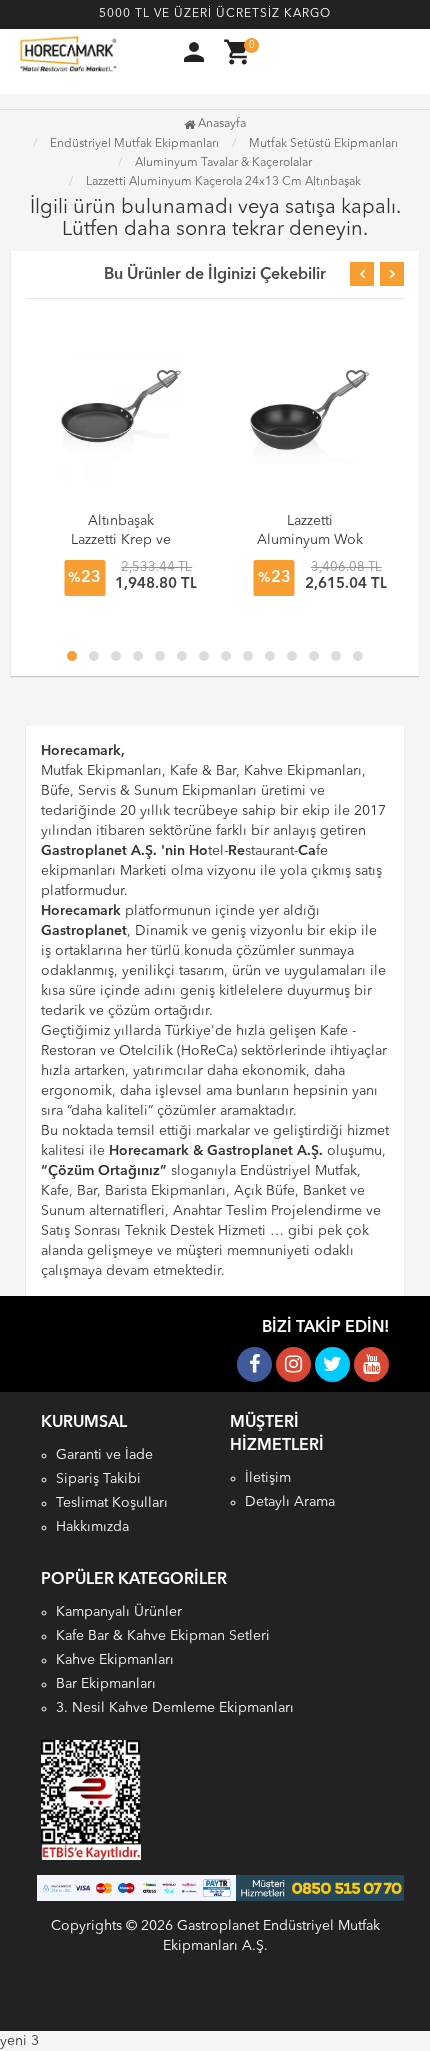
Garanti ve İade (104, 1455)
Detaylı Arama (290, 1502)
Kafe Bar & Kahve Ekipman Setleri (163, 1636)
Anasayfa (220, 124)
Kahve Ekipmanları (115, 1660)
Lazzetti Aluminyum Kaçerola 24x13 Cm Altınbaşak (223, 182)
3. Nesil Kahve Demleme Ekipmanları (175, 1708)
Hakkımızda (92, 1527)
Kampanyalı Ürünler (119, 1612)
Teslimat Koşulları (112, 1503)
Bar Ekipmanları (106, 1684)
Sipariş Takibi (98, 1479)
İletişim (268, 1478)
